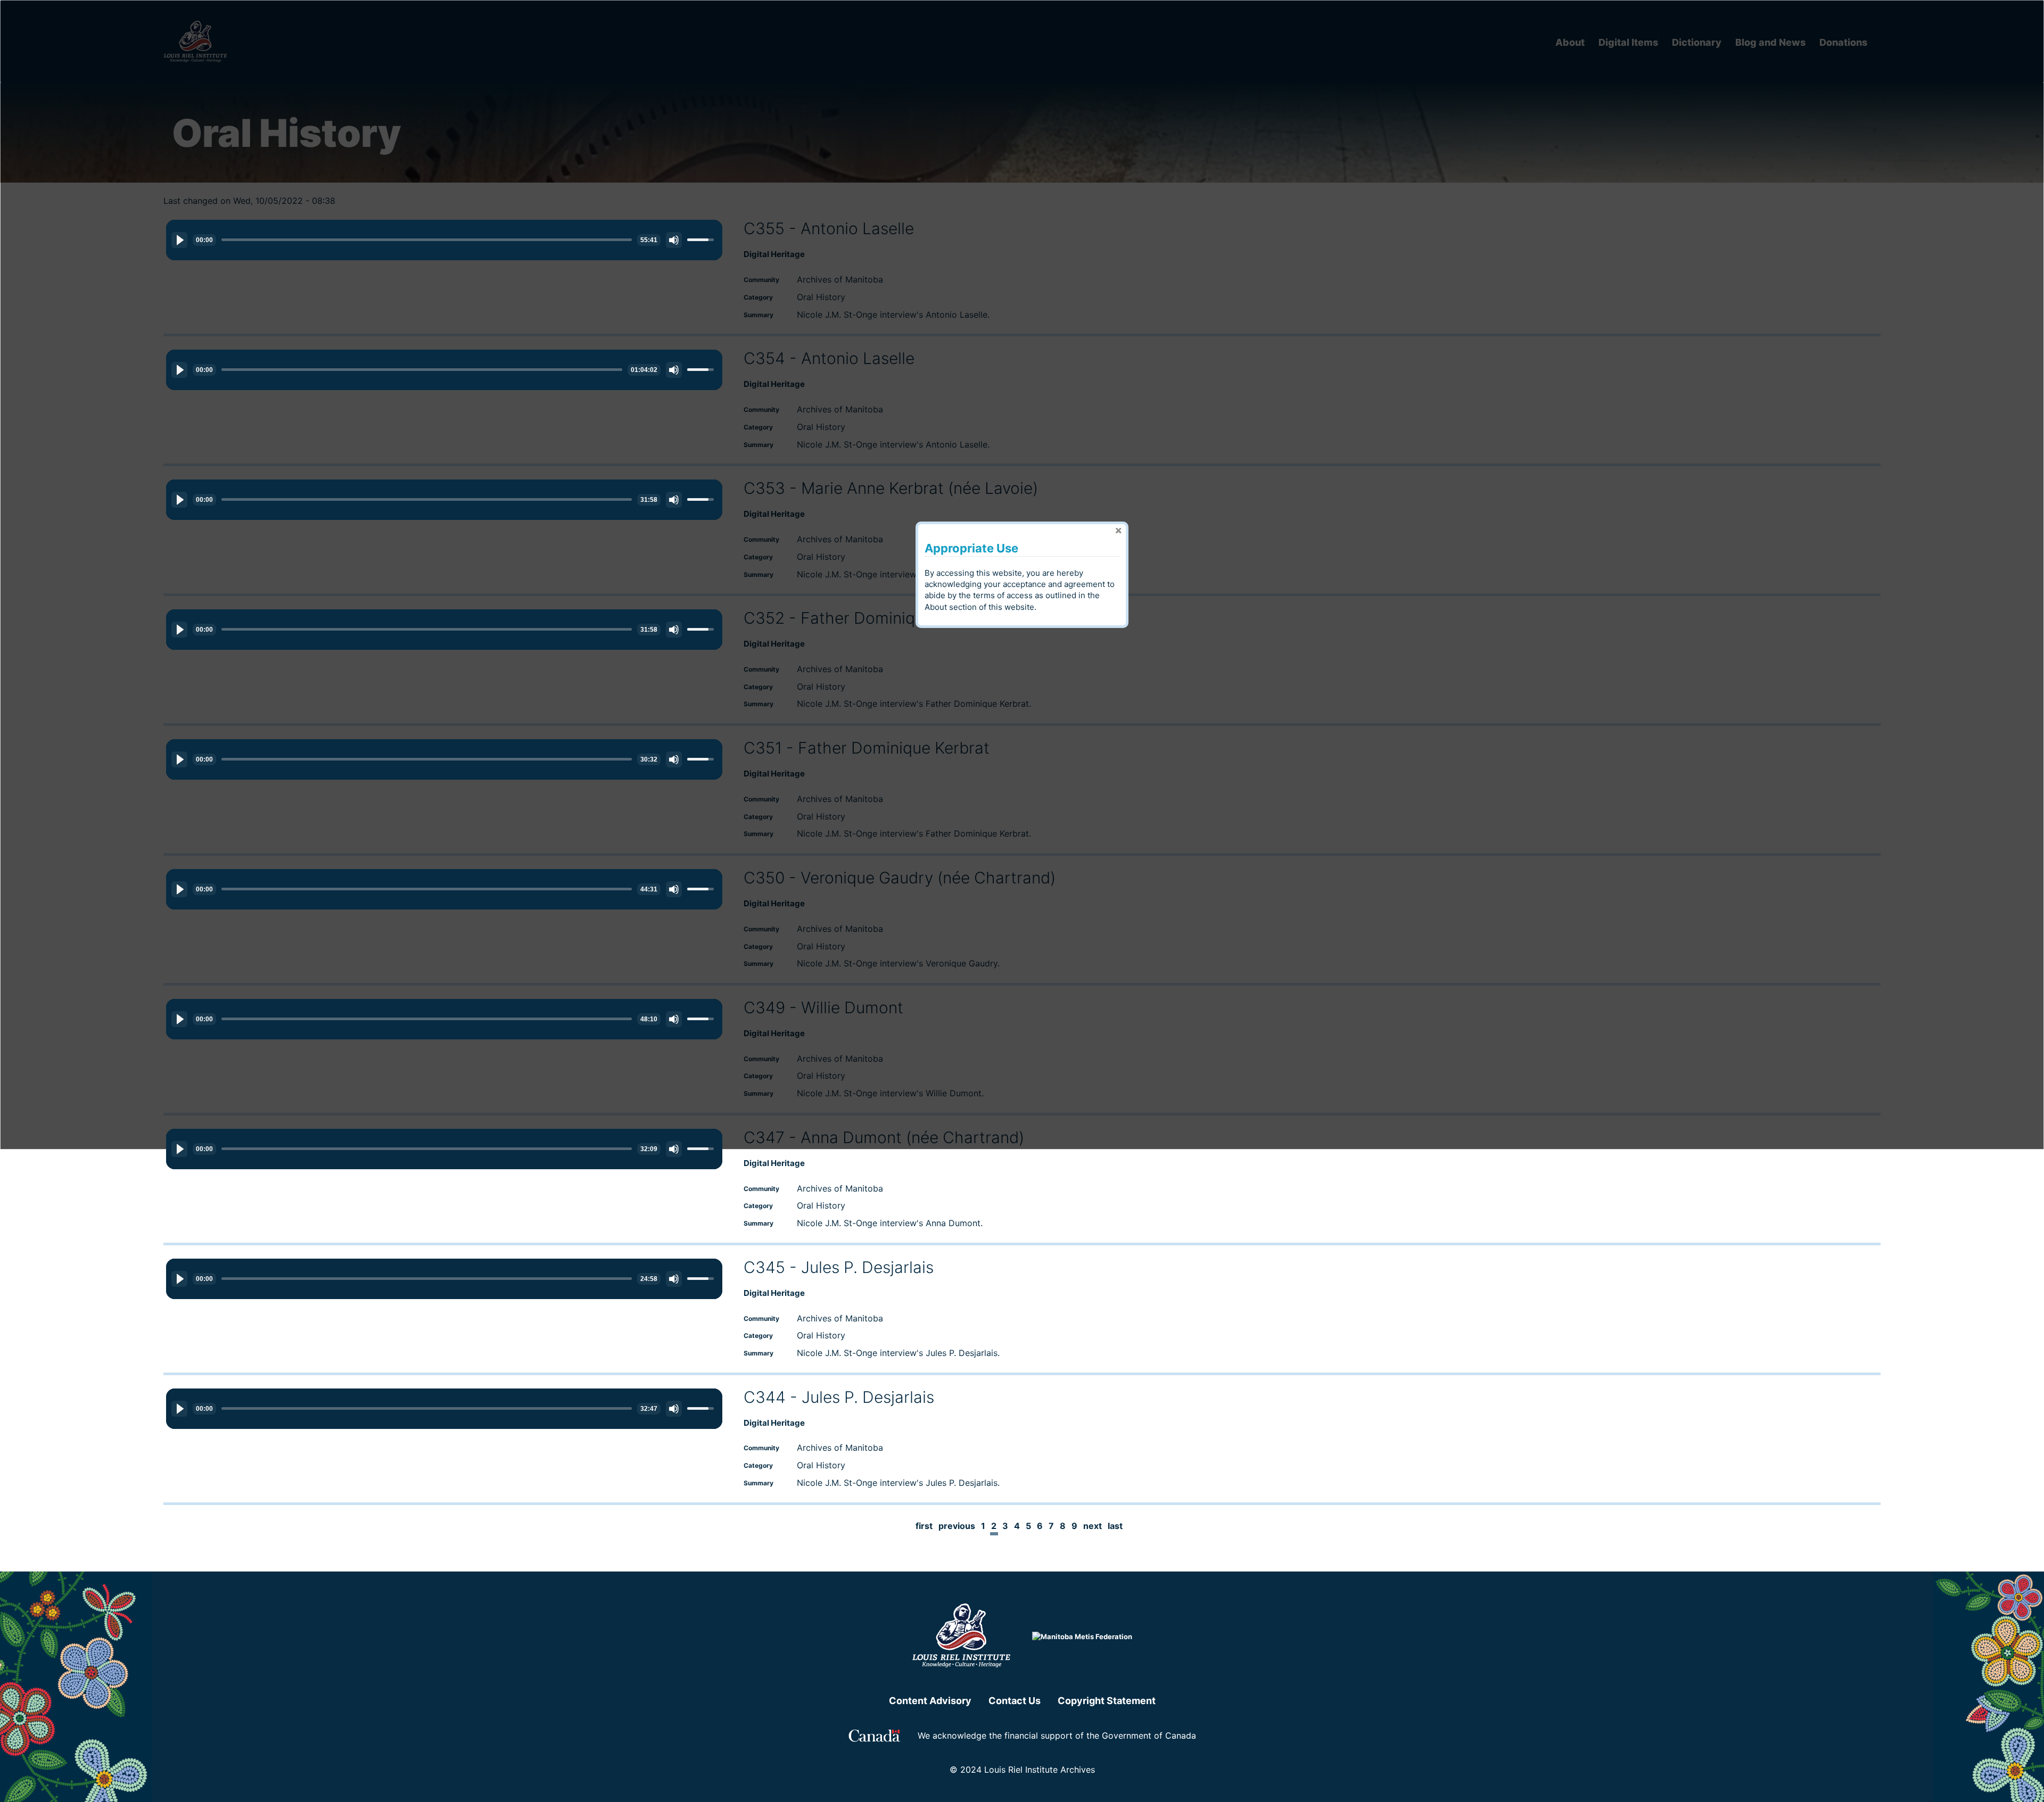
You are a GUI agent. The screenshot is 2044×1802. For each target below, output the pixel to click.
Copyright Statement (1107, 1701)
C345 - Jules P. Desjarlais (839, 1267)
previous (957, 1526)
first (924, 1526)
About (936, 607)
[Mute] (674, 240)
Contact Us (1015, 1701)
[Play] (179, 240)
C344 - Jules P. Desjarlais (839, 1397)
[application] (444, 240)
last (1115, 1526)
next (1093, 1526)
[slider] (427, 240)
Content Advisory (930, 1701)
